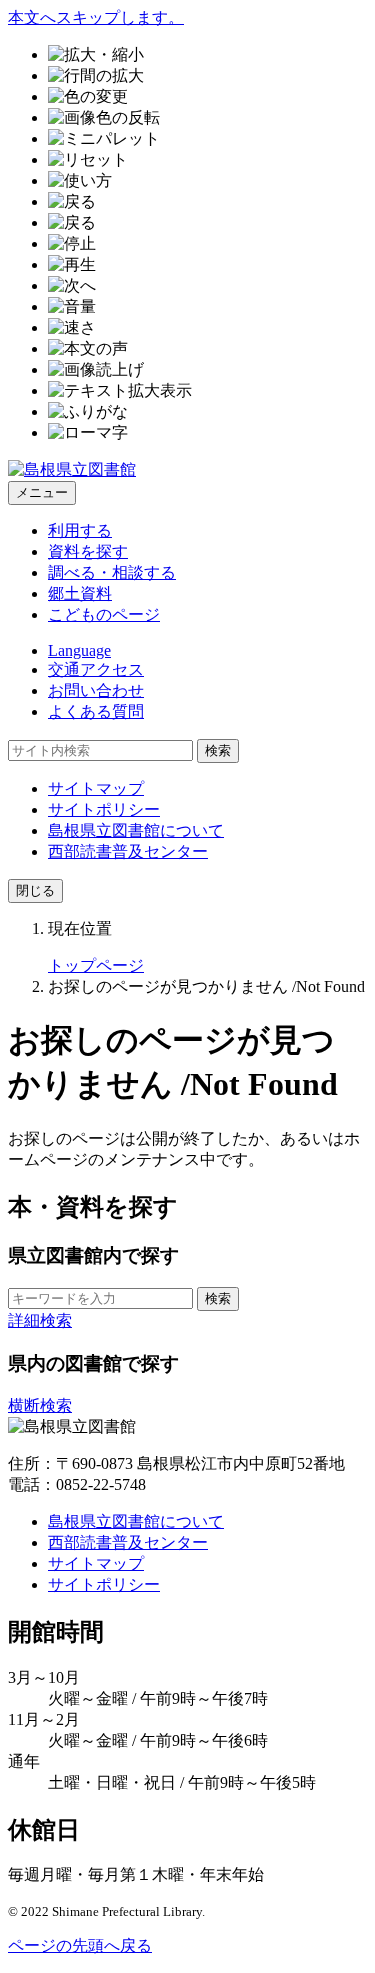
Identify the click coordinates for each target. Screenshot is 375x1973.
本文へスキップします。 (96, 17)
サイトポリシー (104, 809)
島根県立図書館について (136, 830)
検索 (218, 750)
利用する (80, 530)
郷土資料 (80, 593)
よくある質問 (96, 711)
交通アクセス (96, 669)
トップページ (96, 965)
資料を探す (88, 551)
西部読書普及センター (128, 851)
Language (79, 650)
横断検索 (40, 1405)
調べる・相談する (112, 572)
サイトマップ (96, 788)
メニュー (42, 492)
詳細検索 (40, 1320)
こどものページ (104, 614)
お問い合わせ (96, 690)
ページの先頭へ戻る (80, 1945)
